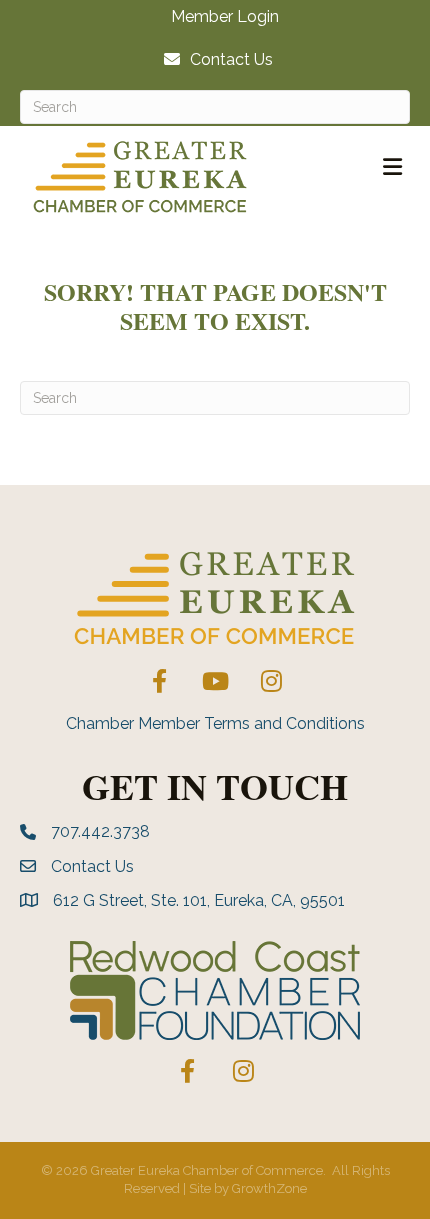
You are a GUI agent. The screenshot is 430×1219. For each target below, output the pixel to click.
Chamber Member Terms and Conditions (215, 723)
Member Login (225, 17)
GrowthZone (269, 1188)
